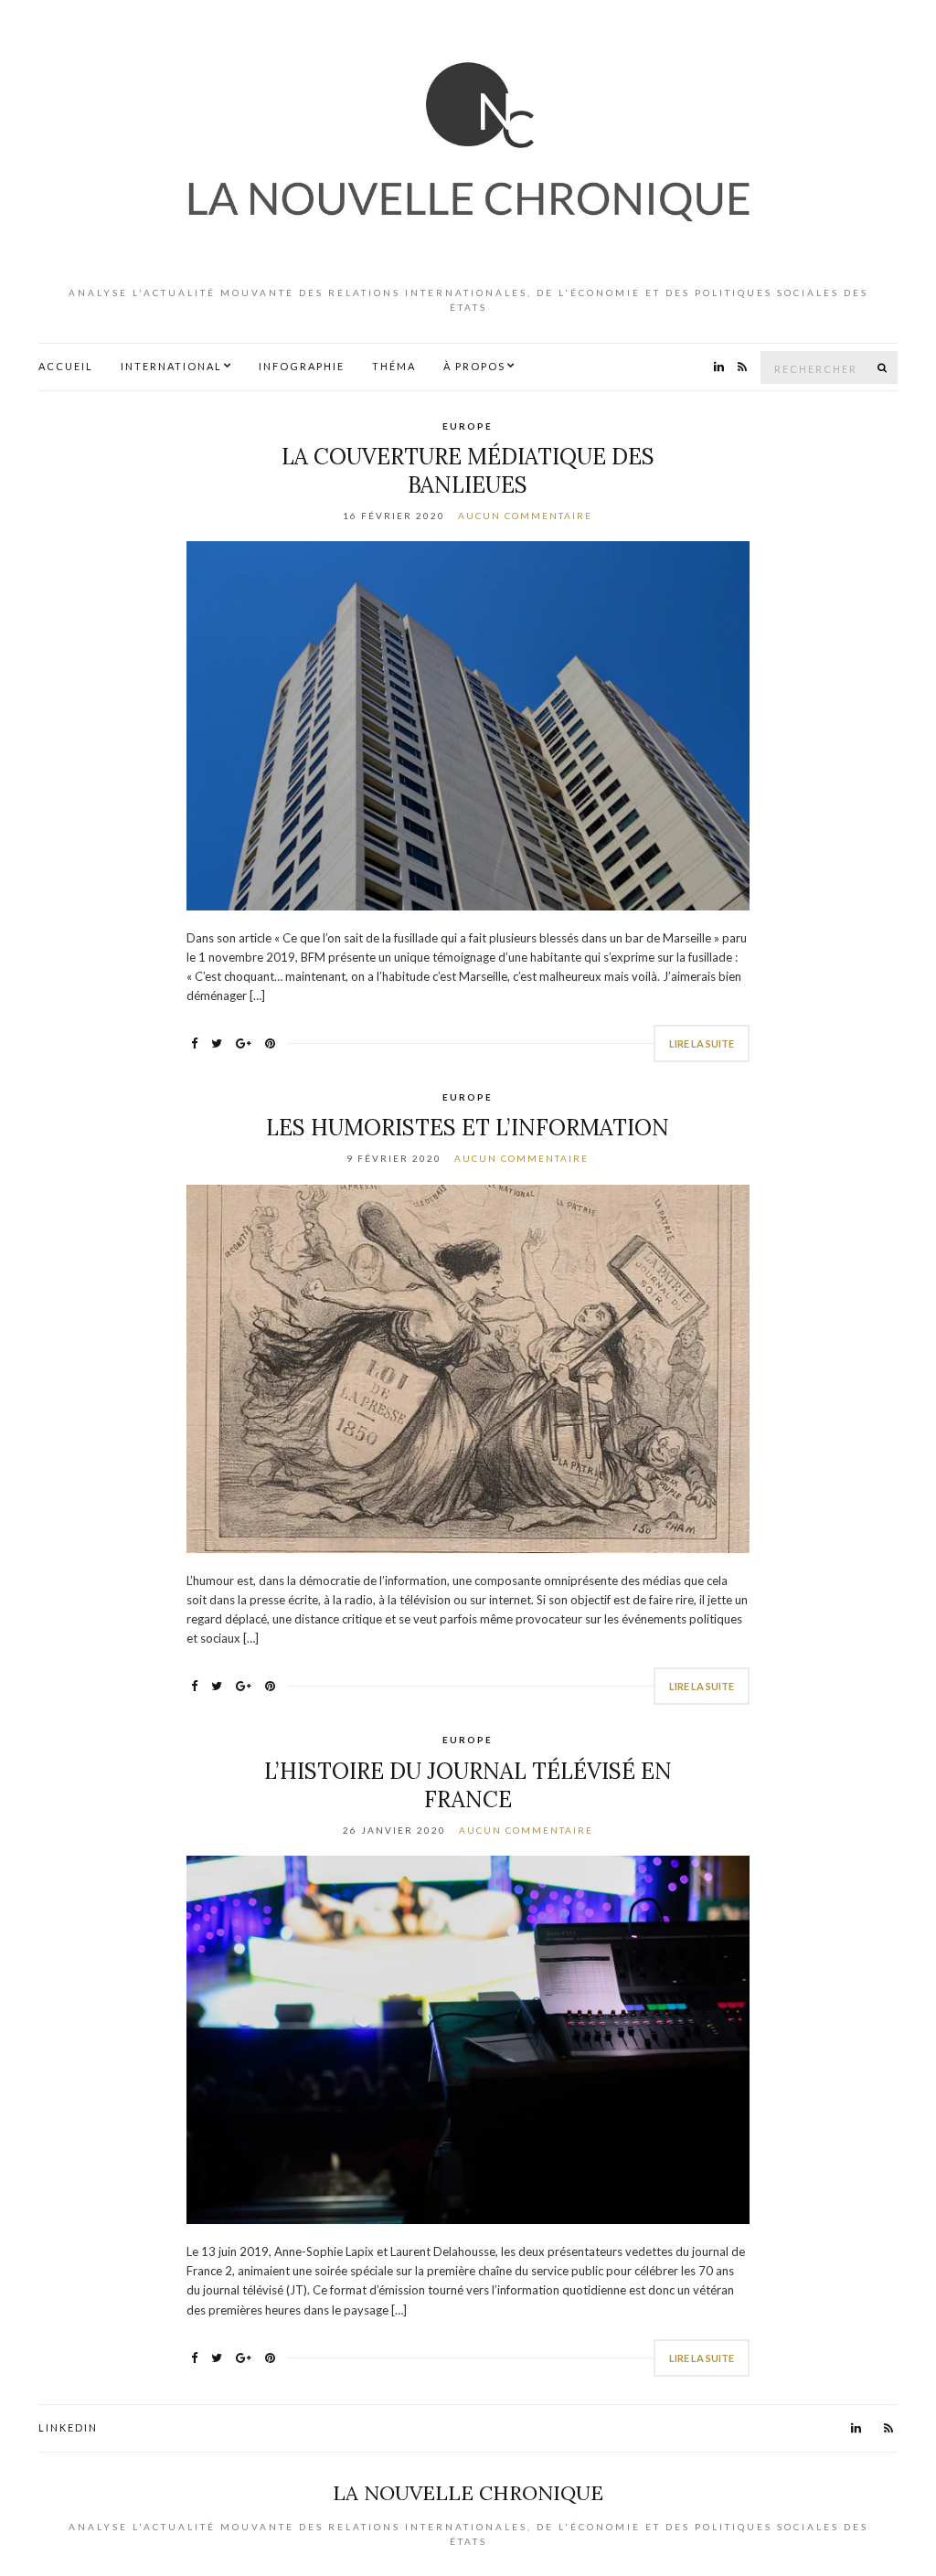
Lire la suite (702, 1043)
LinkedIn (68, 2427)
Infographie (302, 366)
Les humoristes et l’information (468, 1128)
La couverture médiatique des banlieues (468, 471)
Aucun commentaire (525, 516)
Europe (468, 426)
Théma (394, 366)
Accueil (66, 366)
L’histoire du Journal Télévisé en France (468, 1785)
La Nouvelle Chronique (468, 2493)
